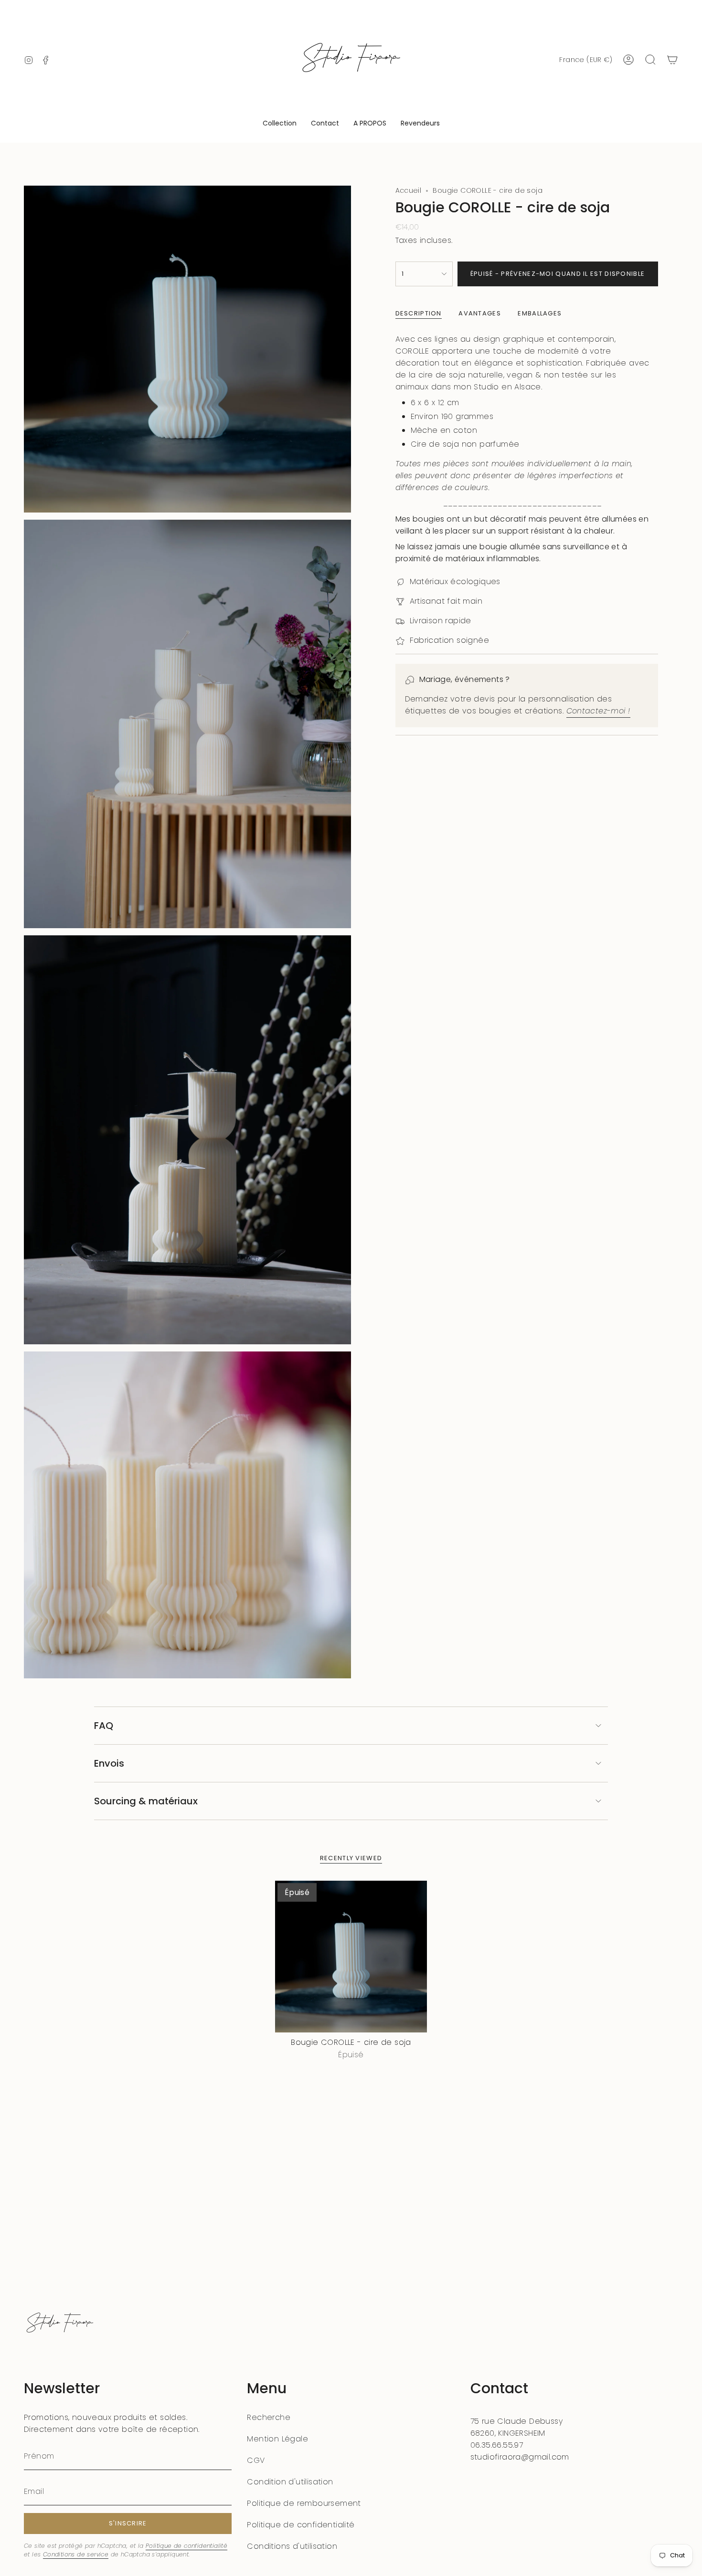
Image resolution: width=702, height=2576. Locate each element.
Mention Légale (277, 2439)
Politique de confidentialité (186, 2546)
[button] (280, 124)
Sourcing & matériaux (146, 1801)
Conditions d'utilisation (292, 2546)
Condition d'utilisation (290, 2482)
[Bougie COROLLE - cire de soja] (351, 1957)
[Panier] (672, 60)
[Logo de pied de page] (60, 2324)
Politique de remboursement (304, 2503)
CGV (256, 2460)
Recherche (269, 2417)
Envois (109, 1763)
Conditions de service (76, 2554)
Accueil (409, 190)
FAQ (104, 1726)
